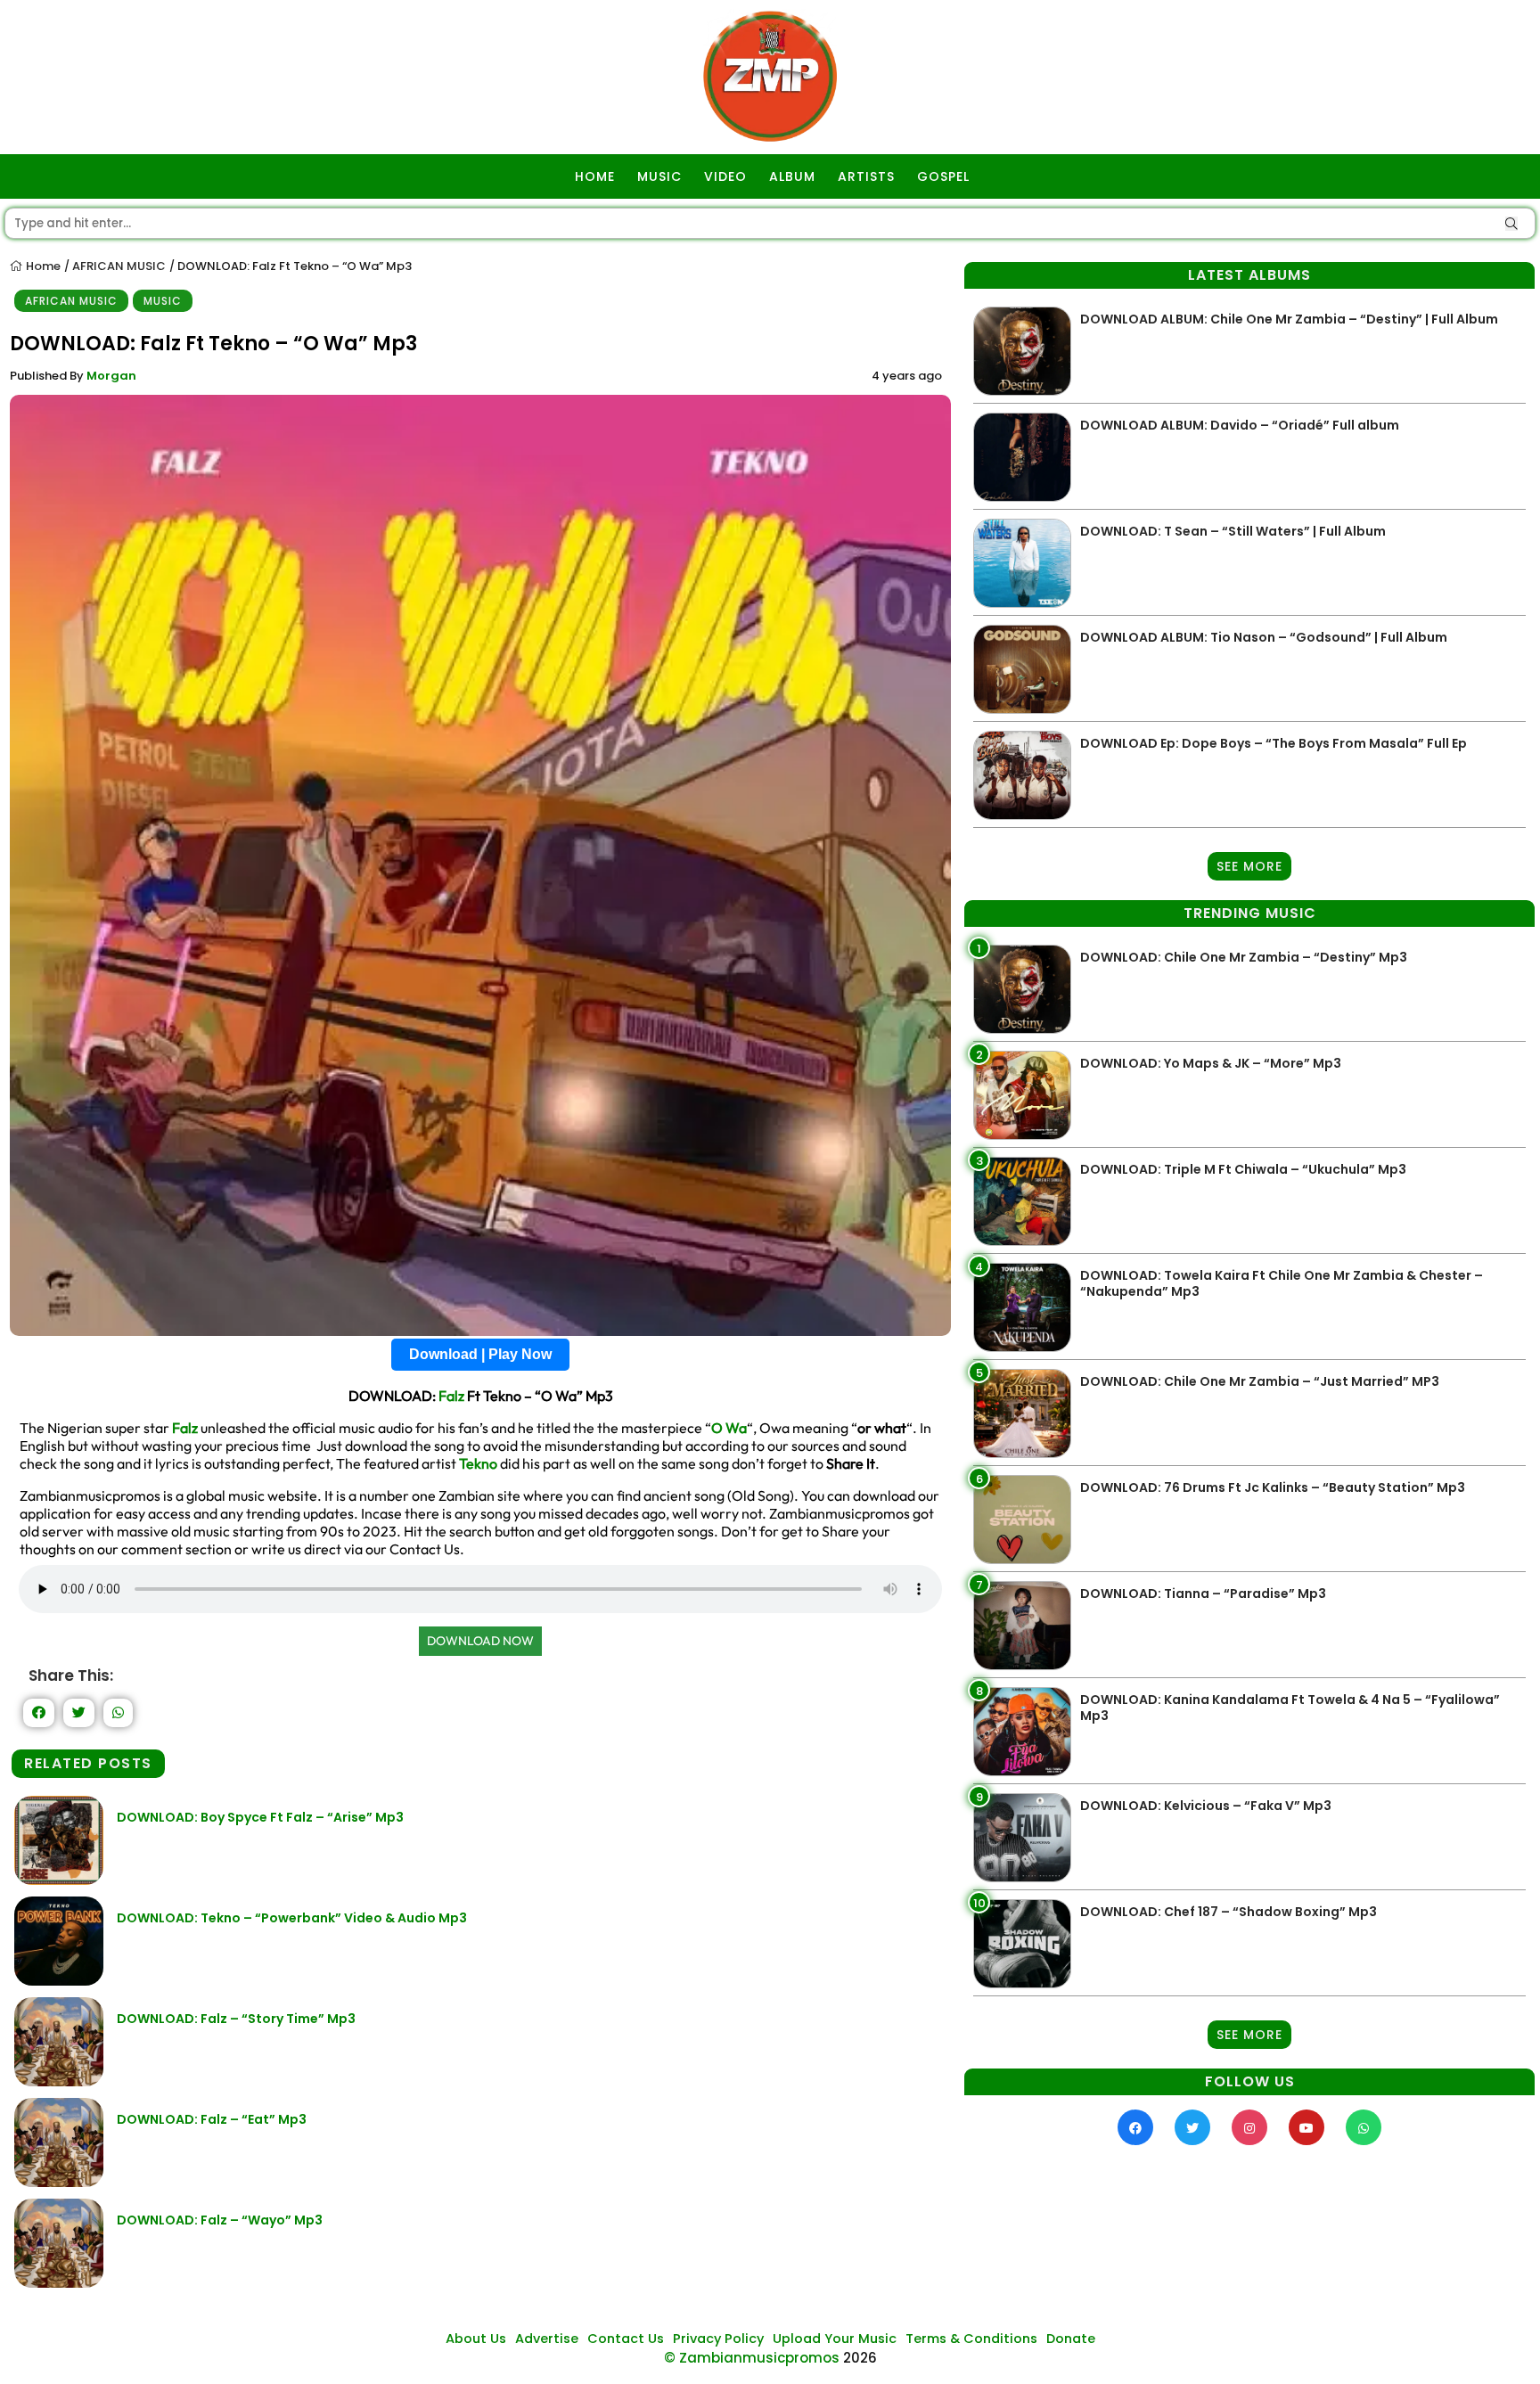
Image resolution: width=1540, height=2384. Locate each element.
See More (1249, 866)
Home (42, 266)
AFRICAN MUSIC (119, 266)
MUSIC (659, 176)
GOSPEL (943, 176)
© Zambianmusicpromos (752, 2358)
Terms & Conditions (971, 2339)
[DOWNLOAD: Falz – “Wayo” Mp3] (59, 2283)
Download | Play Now (480, 1354)
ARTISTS (866, 176)
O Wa (729, 1428)
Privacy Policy (718, 2339)
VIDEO (725, 176)
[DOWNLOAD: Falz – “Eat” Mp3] (59, 2182)
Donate (1071, 2339)
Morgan (111, 376)
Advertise (547, 2339)
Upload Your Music (835, 2339)
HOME (595, 176)
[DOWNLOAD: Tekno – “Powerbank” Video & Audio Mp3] (59, 1981)
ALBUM (792, 176)
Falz (451, 1396)
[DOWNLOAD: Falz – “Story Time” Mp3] (59, 2081)
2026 (860, 2358)
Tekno (478, 1463)
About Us (476, 2339)
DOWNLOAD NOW (480, 1641)
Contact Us (626, 2339)
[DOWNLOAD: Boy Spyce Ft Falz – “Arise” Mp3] (59, 1880)
